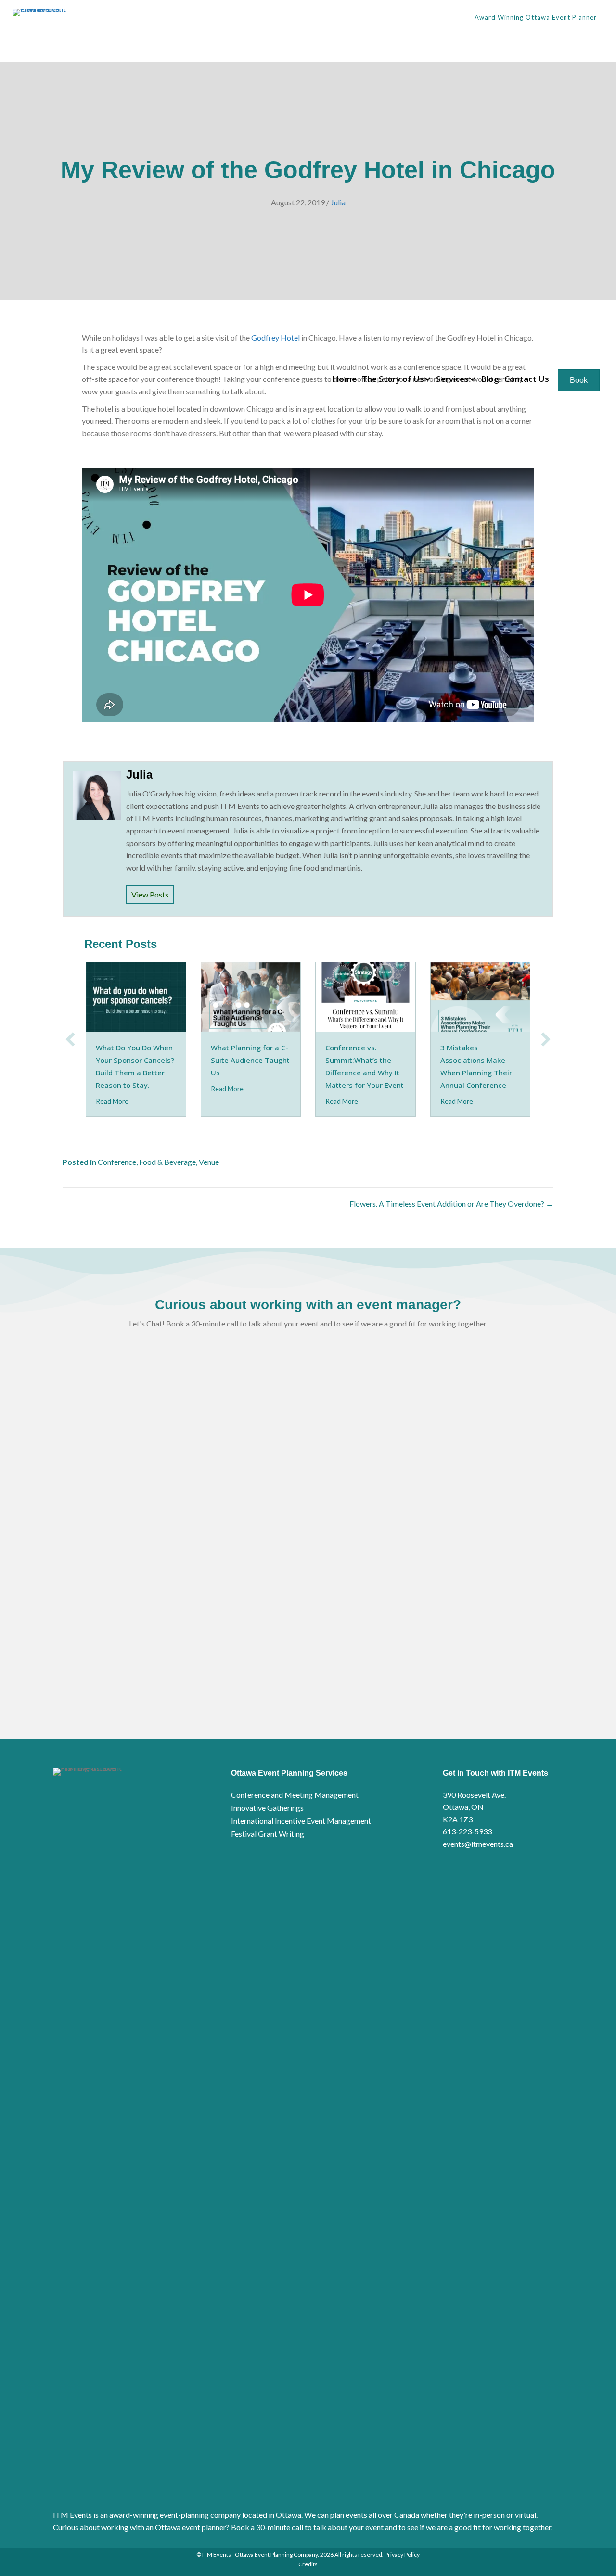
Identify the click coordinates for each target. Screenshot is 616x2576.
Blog (490, 379)
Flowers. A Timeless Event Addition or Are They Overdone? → (451, 1204)
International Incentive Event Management (301, 1821)
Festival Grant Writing (268, 1834)
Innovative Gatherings (267, 1808)
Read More (112, 1101)
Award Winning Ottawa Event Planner (536, 17)
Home (344, 379)
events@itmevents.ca (478, 1844)
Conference (117, 1162)
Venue (209, 1162)
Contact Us (527, 379)
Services (452, 379)
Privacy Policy (402, 2555)
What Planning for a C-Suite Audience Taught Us (250, 1060)
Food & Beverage (167, 1162)
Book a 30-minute (261, 2527)
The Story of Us (393, 379)
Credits (308, 2564)
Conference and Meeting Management (295, 1795)
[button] (427, 379)
